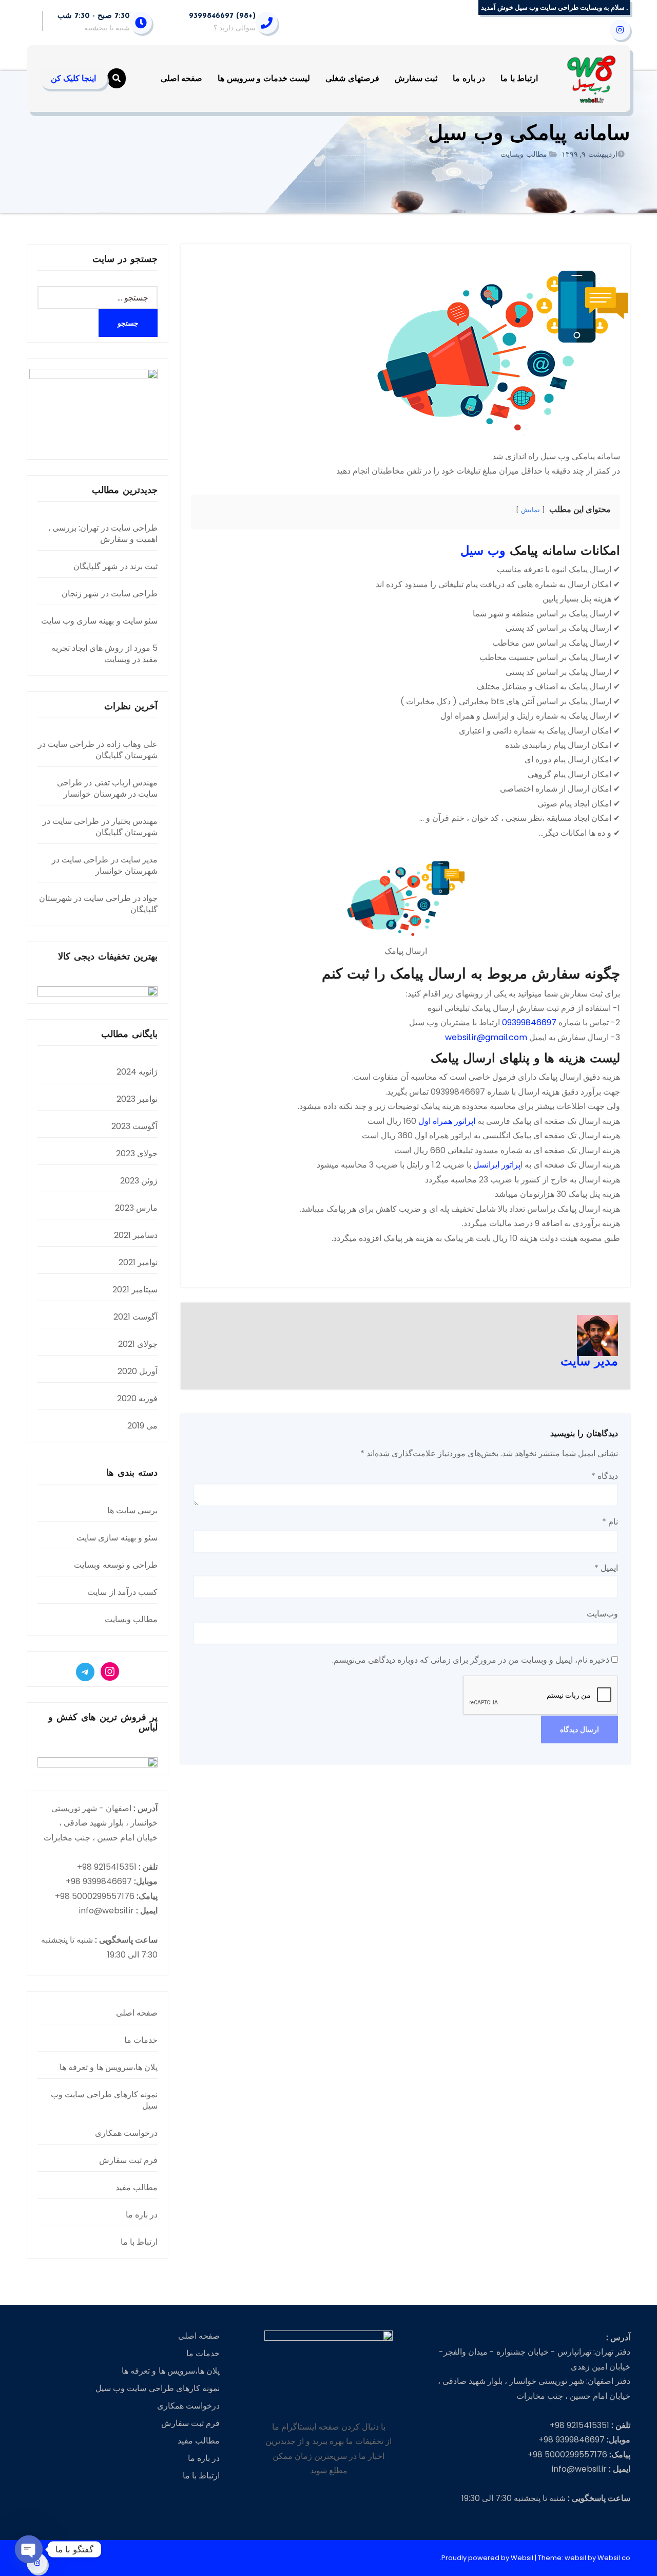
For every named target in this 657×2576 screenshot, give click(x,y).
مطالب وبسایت (524, 154)
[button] (117, 78)
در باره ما (469, 78)
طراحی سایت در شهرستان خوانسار (107, 788)
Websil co (614, 2558)
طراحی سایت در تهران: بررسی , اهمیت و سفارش (103, 533)
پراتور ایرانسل (497, 1165)
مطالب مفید (137, 2187)
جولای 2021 (138, 1344)
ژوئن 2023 (139, 1181)
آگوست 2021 (136, 1317)
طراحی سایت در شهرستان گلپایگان (98, 750)
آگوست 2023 (134, 1126)
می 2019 (142, 1426)
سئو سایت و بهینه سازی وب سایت (99, 621)
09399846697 (529, 1022)
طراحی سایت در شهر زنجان (110, 594)
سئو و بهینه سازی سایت (117, 1538)
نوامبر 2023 (137, 1099)
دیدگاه (605, 1476)
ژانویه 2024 (137, 1072)
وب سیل (483, 552)
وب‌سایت (602, 1614)
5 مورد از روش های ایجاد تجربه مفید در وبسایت (104, 654)
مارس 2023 (136, 1208)
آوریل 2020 (138, 1371)
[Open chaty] (29, 2549)
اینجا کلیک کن (73, 78)
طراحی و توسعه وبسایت (116, 1565)
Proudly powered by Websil (488, 2558)
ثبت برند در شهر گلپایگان (115, 566)
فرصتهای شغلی (352, 78)
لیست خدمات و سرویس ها (264, 78)
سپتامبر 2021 (135, 1290)
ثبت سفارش (416, 78)
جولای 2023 (137, 1153)
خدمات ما (141, 2040)
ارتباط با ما (519, 78)
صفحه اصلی (182, 78)
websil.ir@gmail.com (486, 1037)
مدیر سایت (589, 1362)
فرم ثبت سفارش (128, 2160)
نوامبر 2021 (138, 1262)
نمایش (530, 510)
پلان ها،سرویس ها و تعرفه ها (109, 2067)
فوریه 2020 (137, 1398)
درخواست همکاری (126, 2133)
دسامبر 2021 (136, 1235)
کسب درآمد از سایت (122, 1592)
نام (610, 1522)
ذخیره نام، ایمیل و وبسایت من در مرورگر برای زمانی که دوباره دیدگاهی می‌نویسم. (471, 1660)
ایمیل (606, 1568)
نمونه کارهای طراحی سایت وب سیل (104, 2100)
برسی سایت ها (132, 1510)
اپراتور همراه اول (447, 1121)
